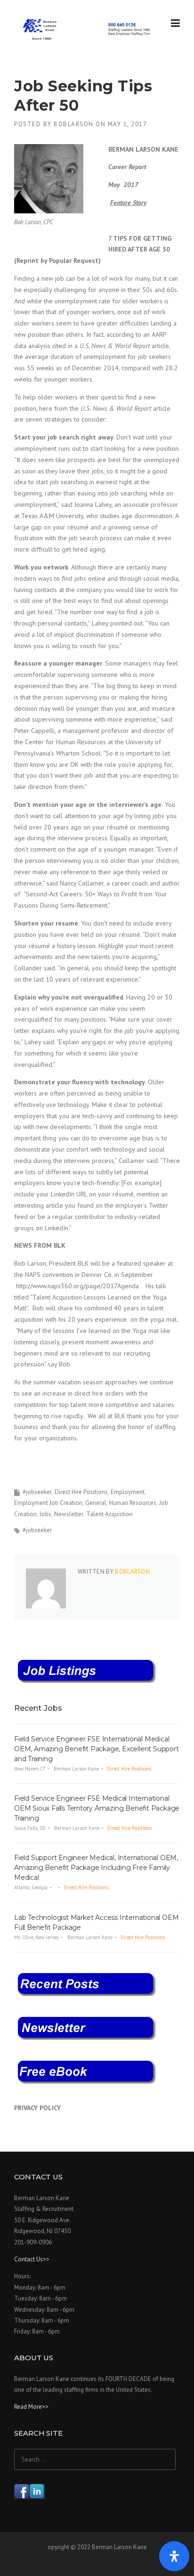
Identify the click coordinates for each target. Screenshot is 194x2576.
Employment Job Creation (48, 1503)
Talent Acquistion (109, 1514)
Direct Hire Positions (81, 1492)
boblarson (74, 124)
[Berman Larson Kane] (88, 29)
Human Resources (133, 1503)
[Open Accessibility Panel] (174, 2556)
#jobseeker (37, 1492)
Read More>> (31, 2407)
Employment (128, 1492)
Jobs (45, 1514)
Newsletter (69, 1514)
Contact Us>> (32, 2259)
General (96, 1503)
